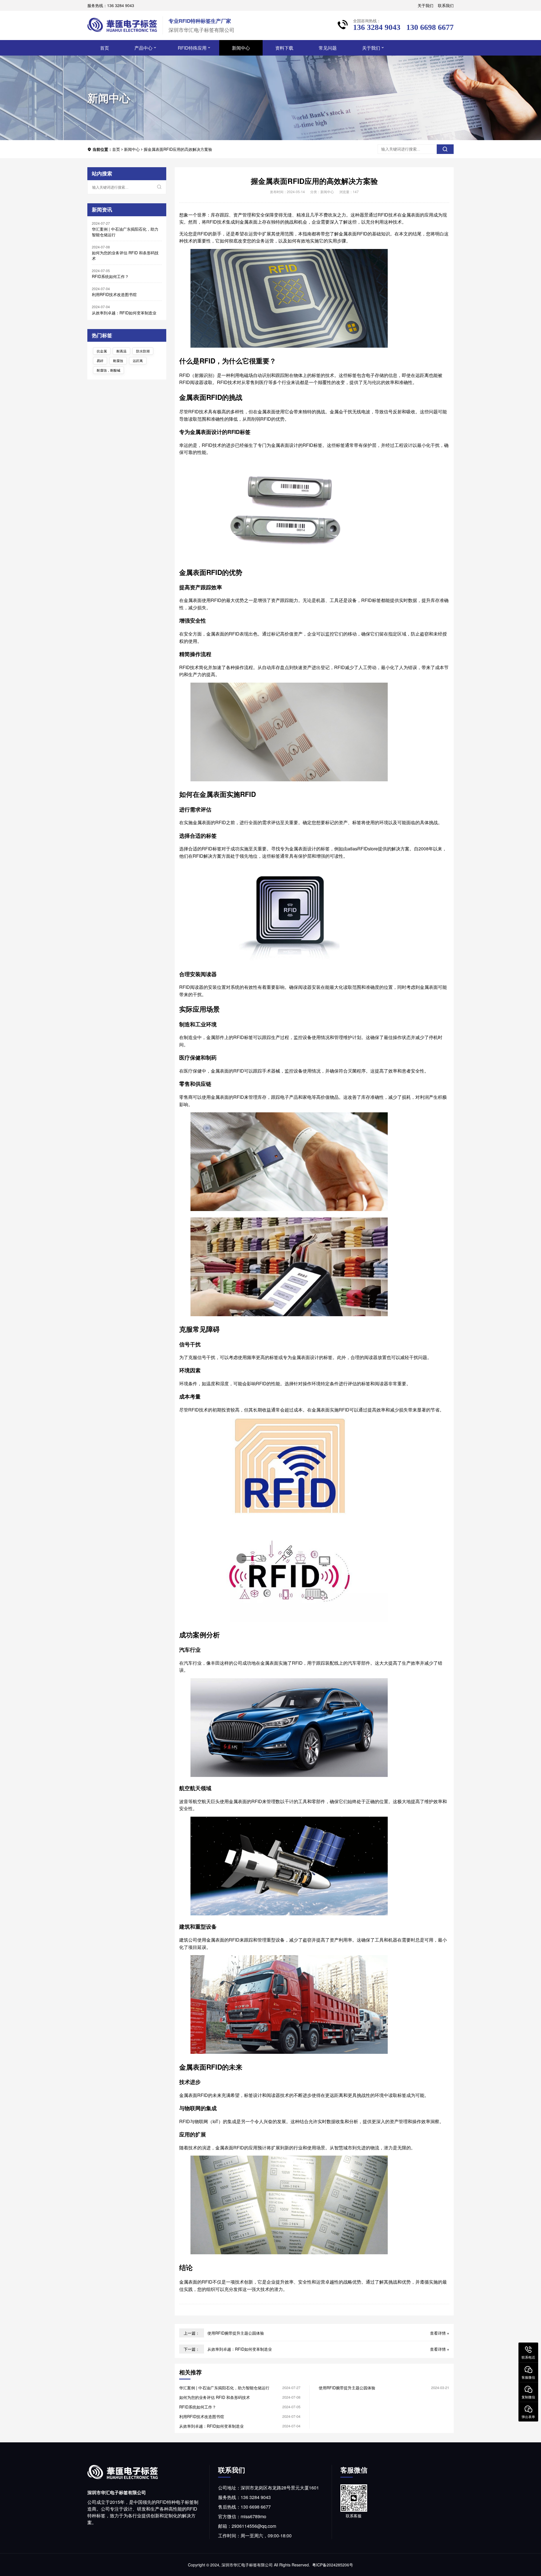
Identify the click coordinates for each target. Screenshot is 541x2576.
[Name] (445, 149)
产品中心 (143, 48)
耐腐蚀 (118, 360)
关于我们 (425, 5)
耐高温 (121, 351)
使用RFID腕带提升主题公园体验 (236, 2333)
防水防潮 (143, 351)
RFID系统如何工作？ (110, 276)
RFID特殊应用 (192, 48)
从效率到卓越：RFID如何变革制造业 (124, 313)
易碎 (100, 360)
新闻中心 (241, 48)
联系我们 (446, 5)
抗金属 (102, 351)
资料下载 (284, 48)
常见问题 (328, 48)
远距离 (138, 360)
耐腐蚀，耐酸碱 (108, 370)
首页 (105, 48)
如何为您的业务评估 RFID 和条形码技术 (125, 255)
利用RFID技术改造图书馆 (114, 294)
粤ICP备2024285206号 (333, 2565)
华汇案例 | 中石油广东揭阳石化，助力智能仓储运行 (125, 232)
